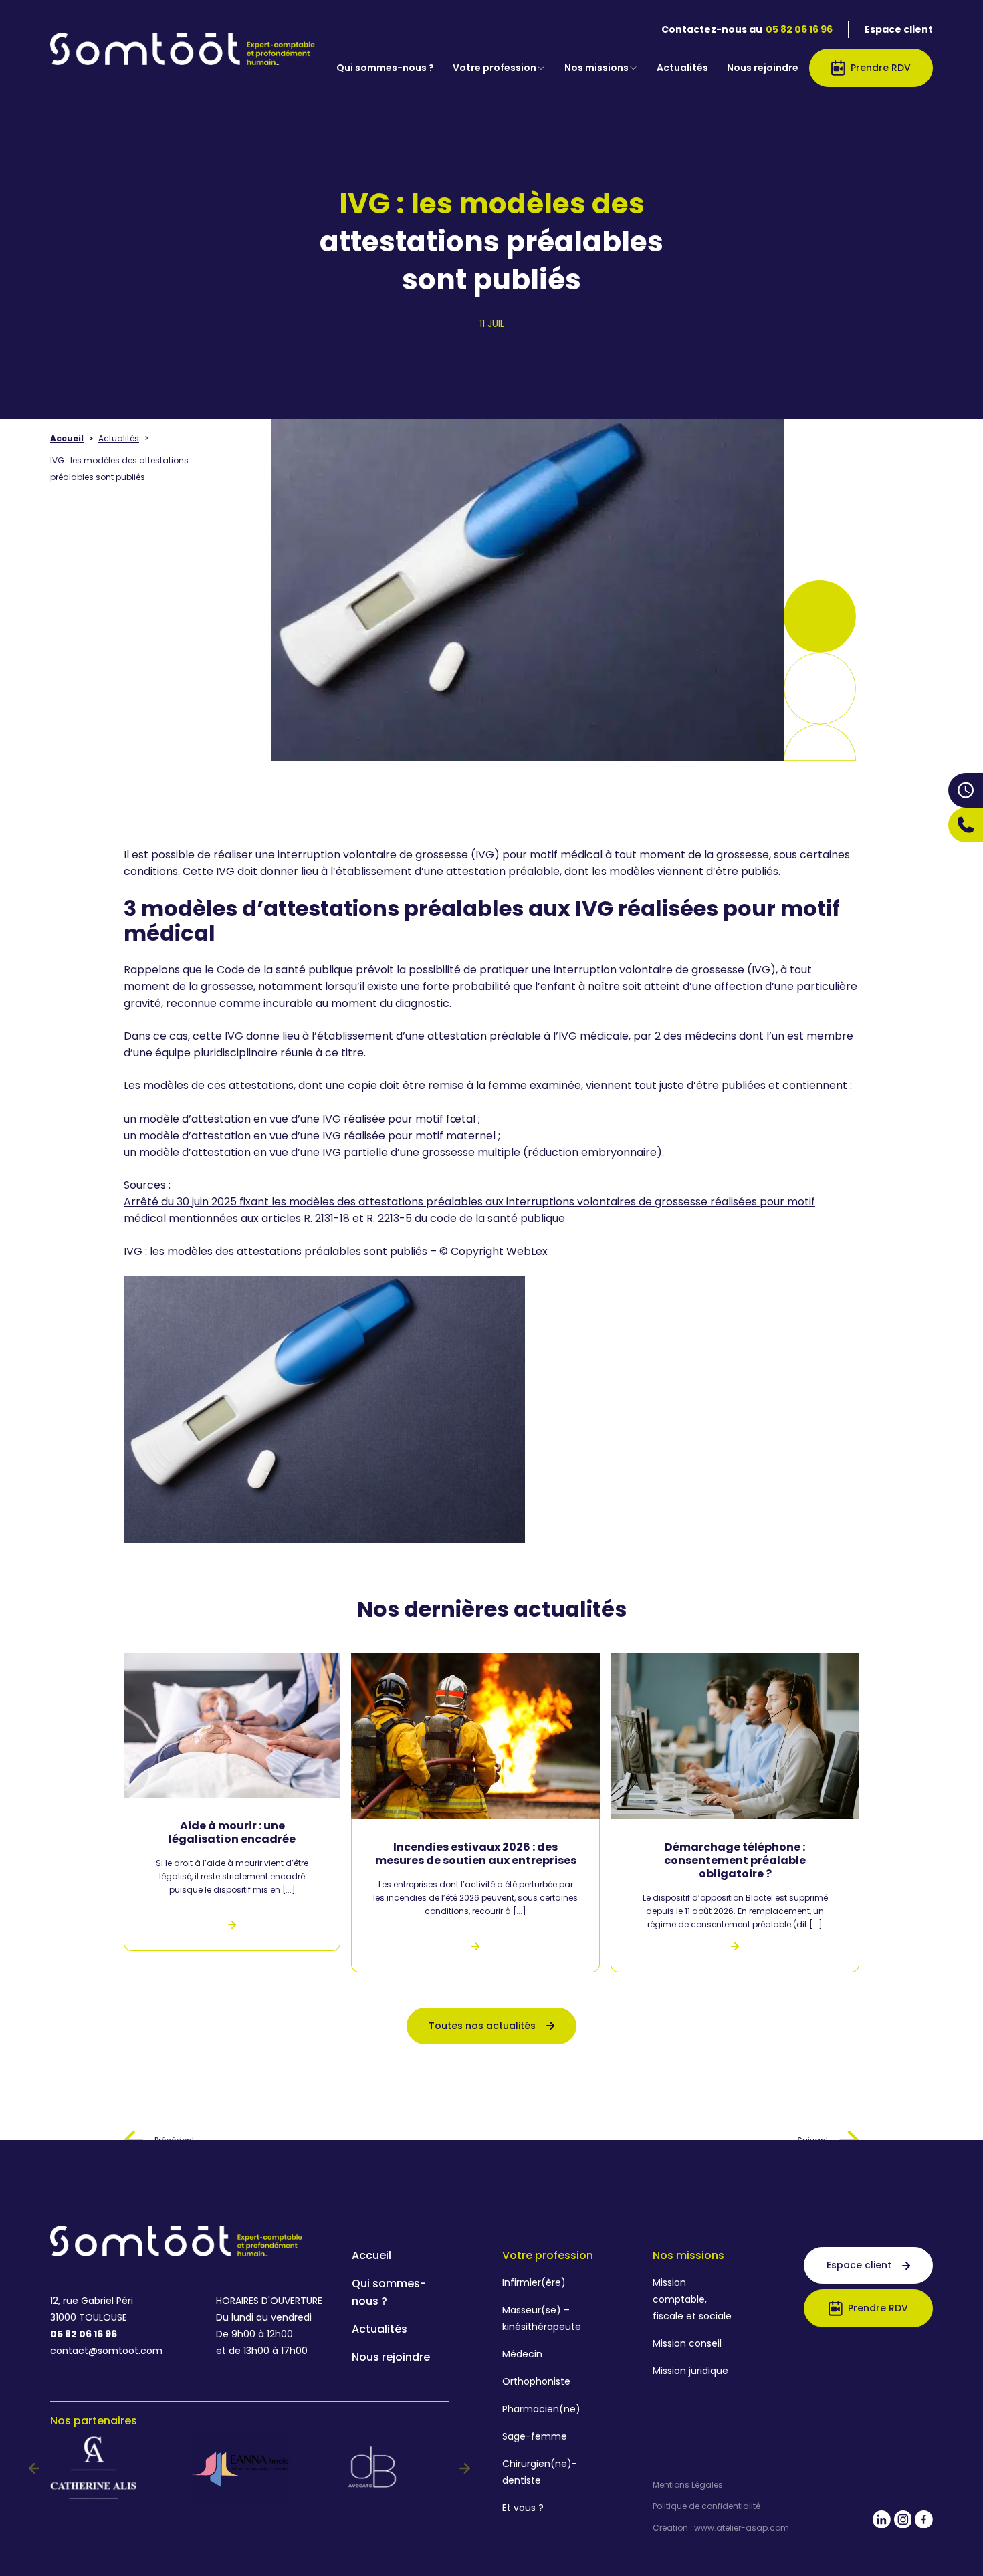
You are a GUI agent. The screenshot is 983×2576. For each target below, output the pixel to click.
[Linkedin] (882, 2522)
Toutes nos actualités (482, 2026)
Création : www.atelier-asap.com (721, 2528)
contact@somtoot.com (106, 2351)
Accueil (67, 438)
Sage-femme (535, 2436)
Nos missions (596, 68)
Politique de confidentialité (706, 2506)
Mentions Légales (688, 2485)
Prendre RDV (881, 68)
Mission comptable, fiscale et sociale (692, 2299)
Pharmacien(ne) (541, 2409)
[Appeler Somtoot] (966, 825)
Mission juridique (690, 2371)
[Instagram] (903, 2522)
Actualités (682, 68)
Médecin (522, 2354)
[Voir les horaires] (966, 790)
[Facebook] (924, 2522)
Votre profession (495, 68)
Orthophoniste (536, 2381)
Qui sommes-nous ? (385, 68)
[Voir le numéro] (966, 825)
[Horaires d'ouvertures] (966, 790)
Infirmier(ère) (534, 2282)
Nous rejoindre (763, 68)
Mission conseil (687, 2343)
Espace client (899, 29)
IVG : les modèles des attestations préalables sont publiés (277, 1251)
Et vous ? (523, 2508)
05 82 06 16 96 (799, 29)
